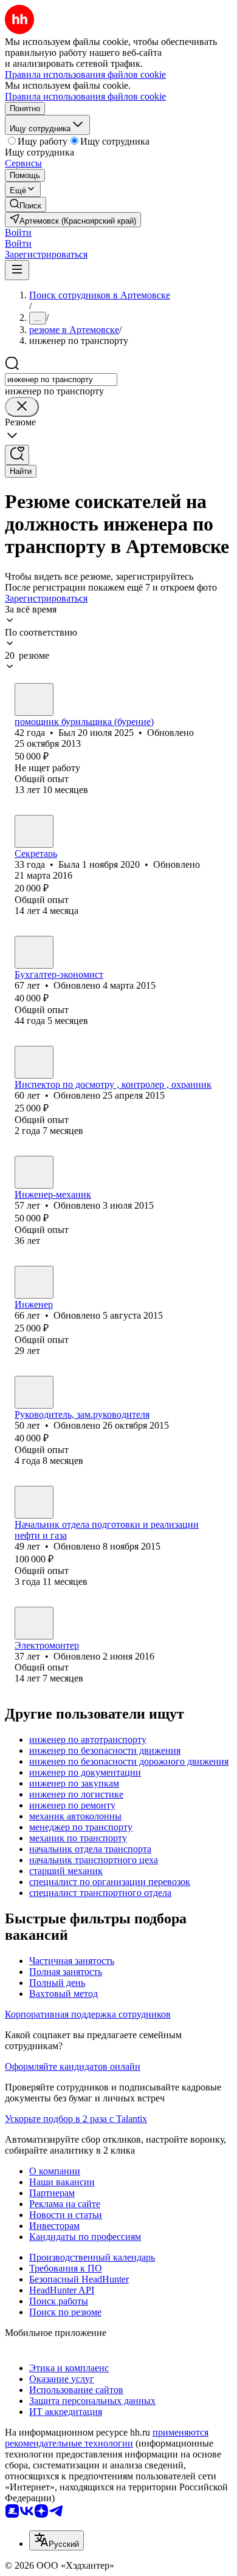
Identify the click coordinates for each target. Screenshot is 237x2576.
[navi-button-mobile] (17, 270)
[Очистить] (22, 407)
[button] (18, 232)
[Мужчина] (34, 699)
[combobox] (61, 380)
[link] (26, 204)
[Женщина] (34, 831)
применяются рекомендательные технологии (107, 2438)
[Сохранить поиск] (17, 455)
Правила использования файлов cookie (85, 96)
